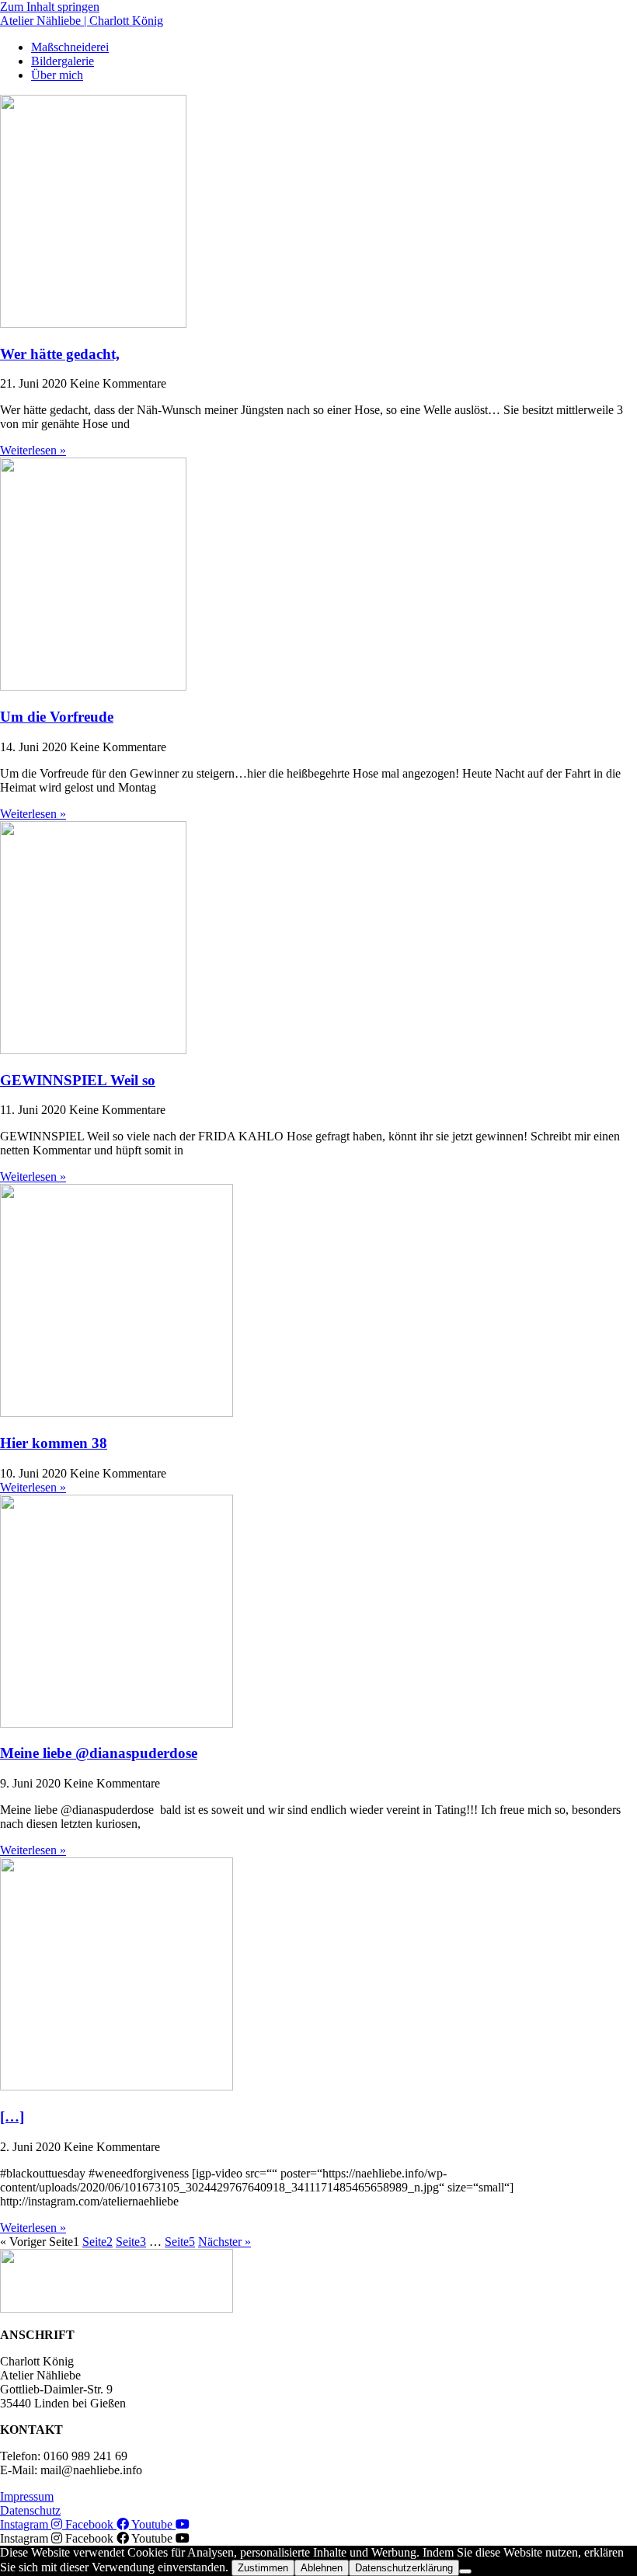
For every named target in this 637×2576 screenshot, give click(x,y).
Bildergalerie (63, 61)
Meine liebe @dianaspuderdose (99, 1753)
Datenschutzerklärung (404, 2568)
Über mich (57, 75)
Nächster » (225, 2242)
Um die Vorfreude (57, 717)
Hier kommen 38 (54, 1443)
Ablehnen (322, 2568)
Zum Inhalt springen (50, 7)
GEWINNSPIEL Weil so (78, 1080)
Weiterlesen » (33, 450)
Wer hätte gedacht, (60, 354)
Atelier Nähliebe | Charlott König (82, 21)
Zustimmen (263, 2568)
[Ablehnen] (465, 2571)
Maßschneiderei (70, 47)
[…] (12, 2116)
